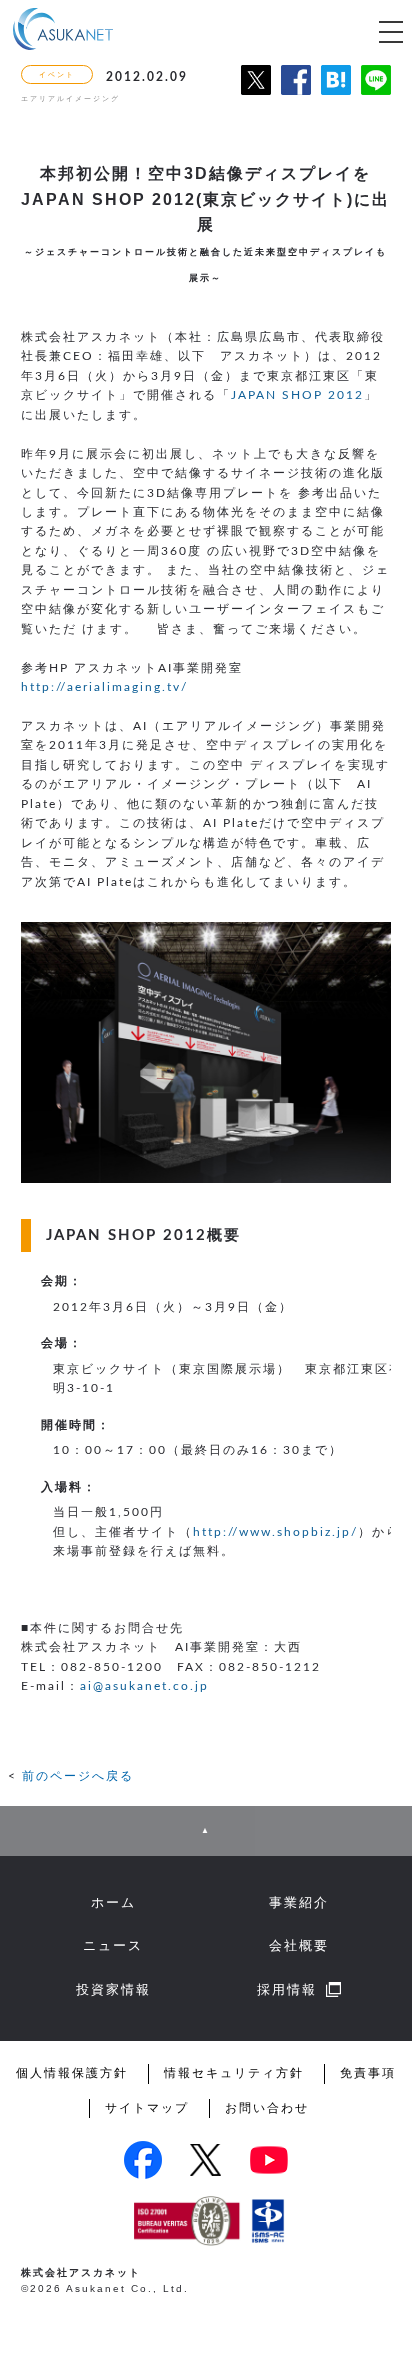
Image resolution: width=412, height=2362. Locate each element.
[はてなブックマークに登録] (336, 91)
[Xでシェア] (256, 91)
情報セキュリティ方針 (234, 2073)
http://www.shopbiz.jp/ (275, 1532)
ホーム (113, 1903)
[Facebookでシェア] (296, 91)
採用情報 (287, 1990)
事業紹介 (299, 1903)
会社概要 (299, 1946)
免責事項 (368, 2073)
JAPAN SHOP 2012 (297, 395)
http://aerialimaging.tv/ (104, 687)
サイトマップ (147, 2108)
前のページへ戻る (78, 1776)
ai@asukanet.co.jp (144, 1686)
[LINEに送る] (376, 91)
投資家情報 (113, 1990)
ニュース (113, 1946)
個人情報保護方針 (72, 2073)
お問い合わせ (267, 2108)
